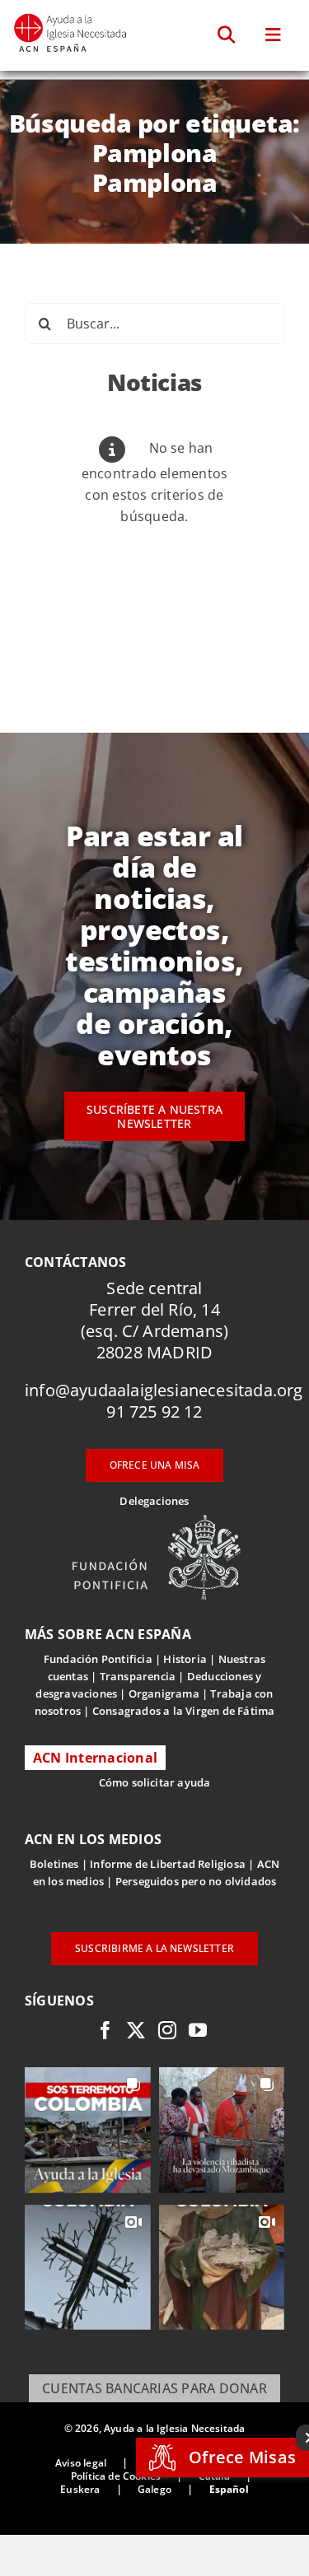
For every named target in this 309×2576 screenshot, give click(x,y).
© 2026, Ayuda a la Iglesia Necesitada (155, 2428)
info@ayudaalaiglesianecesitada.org (164, 1390)
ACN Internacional (95, 1758)
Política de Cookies (116, 2476)
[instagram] (167, 2030)
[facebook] (105, 2030)
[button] (227, 35)
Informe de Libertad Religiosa (168, 1864)
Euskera (80, 2489)
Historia (185, 1659)
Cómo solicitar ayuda (155, 1782)
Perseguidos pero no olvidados (196, 1881)
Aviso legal (81, 2463)
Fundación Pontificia (98, 1659)
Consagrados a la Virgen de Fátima (183, 1711)
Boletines (54, 1864)
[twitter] (136, 2030)
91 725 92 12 (154, 1411)
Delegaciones (154, 1501)
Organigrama (164, 1693)
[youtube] (198, 2030)
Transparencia (138, 1676)
